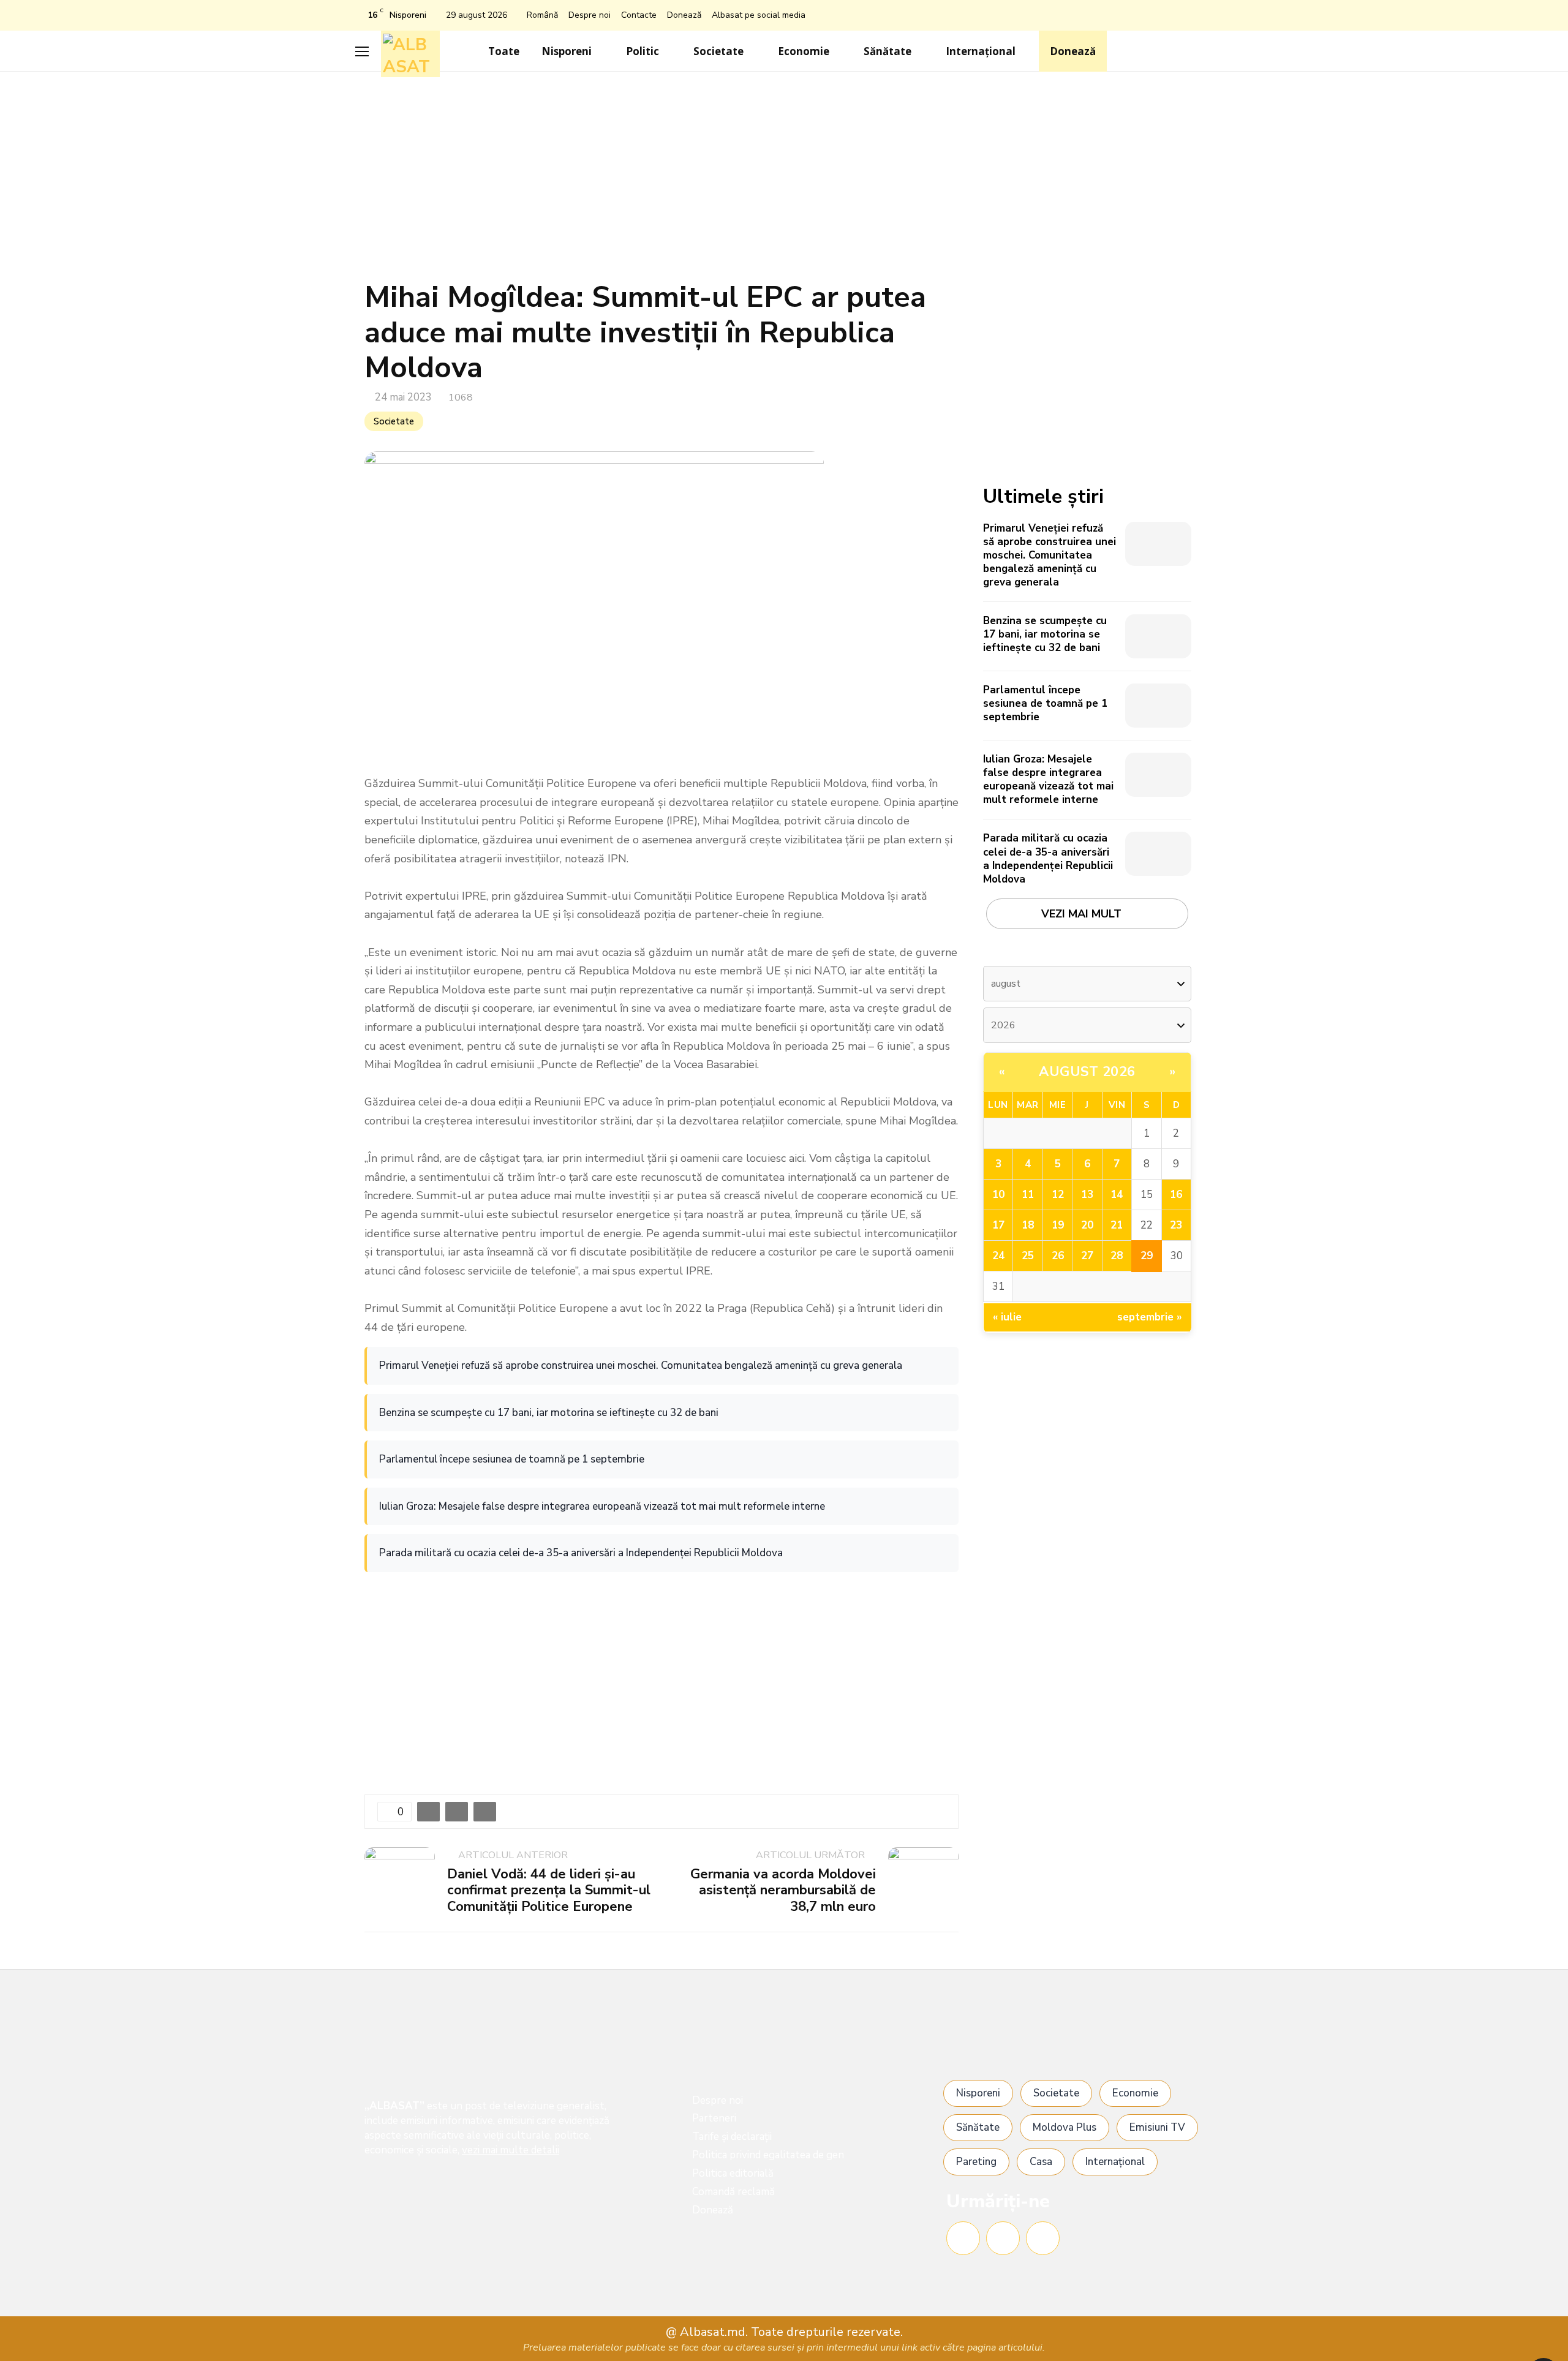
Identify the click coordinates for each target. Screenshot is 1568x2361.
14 (1117, 1195)
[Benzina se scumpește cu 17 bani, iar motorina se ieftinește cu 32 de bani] (1158, 636)
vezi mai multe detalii (511, 2150)
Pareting (976, 2162)
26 (1058, 1256)
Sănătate (888, 51)
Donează (684, 15)
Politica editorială (733, 2173)
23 (1176, 1225)
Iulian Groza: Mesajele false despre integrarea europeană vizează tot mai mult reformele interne (602, 1506)
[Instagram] (1003, 2238)
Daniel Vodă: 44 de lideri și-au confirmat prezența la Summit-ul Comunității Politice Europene (549, 1890)
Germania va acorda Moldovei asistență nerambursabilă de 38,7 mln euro (783, 1890)
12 (1058, 1195)
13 (1087, 1195)
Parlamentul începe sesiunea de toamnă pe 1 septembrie (512, 1459)
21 (1117, 1225)
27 (1087, 1256)
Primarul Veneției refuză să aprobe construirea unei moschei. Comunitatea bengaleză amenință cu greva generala (641, 1365)
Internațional (981, 51)
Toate (504, 51)
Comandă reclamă (733, 2192)
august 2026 (1087, 1072)
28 (1117, 1256)
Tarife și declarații (732, 2137)
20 (1087, 1225)
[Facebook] (963, 2238)
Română (542, 15)
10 (998, 1195)
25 (1028, 1256)
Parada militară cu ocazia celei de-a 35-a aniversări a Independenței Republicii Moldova (581, 1553)
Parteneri (714, 2118)
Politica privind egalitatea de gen (768, 2155)
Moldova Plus (1065, 2127)
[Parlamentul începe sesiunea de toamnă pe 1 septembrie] (1158, 706)
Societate (718, 51)
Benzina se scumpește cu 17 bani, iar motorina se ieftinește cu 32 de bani (549, 1413)
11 (1028, 1195)
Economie (804, 51)
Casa (1041, 2162)
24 (998, 1256)
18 (1028, 1225)
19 (1058, 1225)
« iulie (1007, 1317)
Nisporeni (567, 51)
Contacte (639, 15)
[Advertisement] (784, 182)
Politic (643, 51)
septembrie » (1150, 1317)
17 (998, 1225)
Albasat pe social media (759, 15)
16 (1176, 1195)
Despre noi (590, 15)
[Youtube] (1043, 2238)
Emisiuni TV (1157, 2127)
